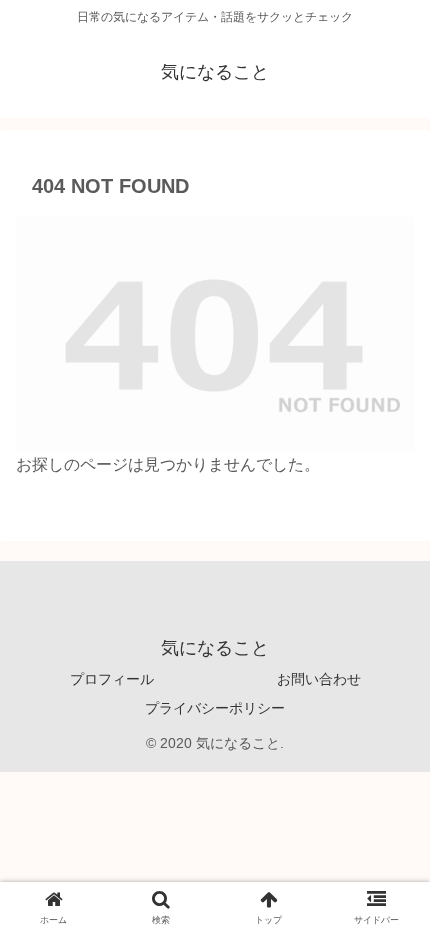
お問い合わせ (319, 679)
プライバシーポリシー (215, 708)
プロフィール (112, 679)
